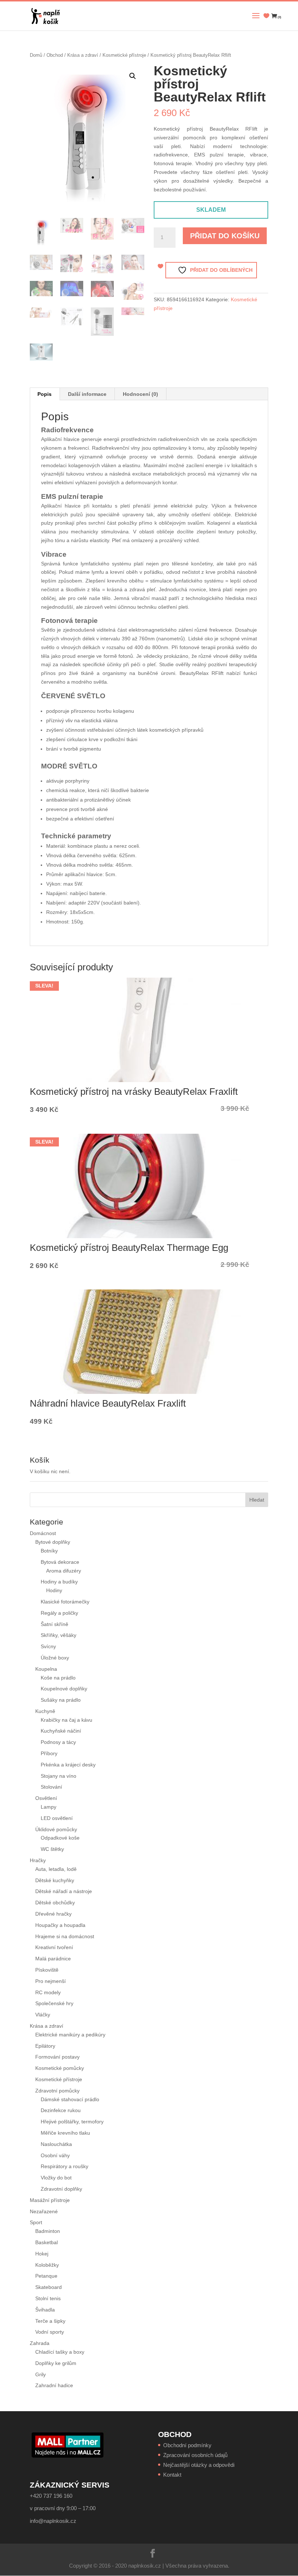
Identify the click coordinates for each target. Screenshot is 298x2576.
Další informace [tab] (87, 394)
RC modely (48, 1992)
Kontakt (172, 2475)
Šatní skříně (55, 1624)
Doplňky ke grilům (56, 2363)
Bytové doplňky (53, 1542)
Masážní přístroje (50, 2200)
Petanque (46, 2276)
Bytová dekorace (60, 1562)
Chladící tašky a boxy (60, 2352)
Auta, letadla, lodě (56, 1869)
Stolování (51, 1787)
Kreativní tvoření (54, 1947)
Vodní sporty (50, 2332)
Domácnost (43, 1533)
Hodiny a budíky (59, 1582)
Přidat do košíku (225, 236)
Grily (41, 2374)
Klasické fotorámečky (65, 1602)
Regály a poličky (59, 1613)
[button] (133, 76)
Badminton (48, 2231)
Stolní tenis (48, 2298)
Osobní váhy (55, 2155)
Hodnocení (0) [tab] (140, 394)
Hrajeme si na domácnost (65, 1936)
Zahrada (40, 2343)
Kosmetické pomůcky (60, 2068)
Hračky (38, 1860)
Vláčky (43, 2015)
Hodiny (54, 1590)
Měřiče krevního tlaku (66, 2133)
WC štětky (52, 1849)
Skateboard (49, 2287)
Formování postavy (57, 2057)
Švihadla (45, 2310)
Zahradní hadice (54, 2385)
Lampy (49, 1807)
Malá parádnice (53, 1959)
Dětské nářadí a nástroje (64, 1891)
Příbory (49, 1753)
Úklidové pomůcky (56, 1829)
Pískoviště (47, 1970)
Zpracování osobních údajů (195, 2455)
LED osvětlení (57, 1818)
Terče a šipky (50, 2321)
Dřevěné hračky (53, 1914)
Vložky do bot (56, 2178)
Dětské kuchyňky (55, 1880)
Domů (36, 55)
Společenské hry (54, 2003)
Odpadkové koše (60, 1838)
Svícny (48, 1646)
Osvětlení (46, 1798)
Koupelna (46, 1669)
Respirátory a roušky (65, 2166)
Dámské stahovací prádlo (71, 2099)
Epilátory (45, 2046)
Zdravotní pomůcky (57, 2091)
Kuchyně (45, 1711)
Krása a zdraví (83, 55)
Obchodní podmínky (187, 2445)
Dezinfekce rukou (61, 2110)
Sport (36, 2222)
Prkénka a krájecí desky (68, 1765)
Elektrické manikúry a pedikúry (70, 2035)
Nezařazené (44, 2211)
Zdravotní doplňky (61, 2189)
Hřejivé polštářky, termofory (72, 2122)
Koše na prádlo (58, 1678)
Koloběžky (47, 2265)
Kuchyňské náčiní (61, 1731)
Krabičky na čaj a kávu (67, 1720)
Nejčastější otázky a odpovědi (199, 2465)
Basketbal (47, 2242)
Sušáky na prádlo (61, 1700)
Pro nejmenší (51, 1981)
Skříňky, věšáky (59, 1635)
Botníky (49, 1551)
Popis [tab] (45, 394)
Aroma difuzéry (64, 1571)
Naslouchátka (56, 2144)
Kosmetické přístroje (124, 55)
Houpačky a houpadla (60, 1925)
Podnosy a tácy (58, 1742)
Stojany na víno (59, 1776)
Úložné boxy (55, 1658)
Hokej (42, 2254)
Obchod (55, 55)
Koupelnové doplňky (64, 1689)
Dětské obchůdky (55, 1903)
